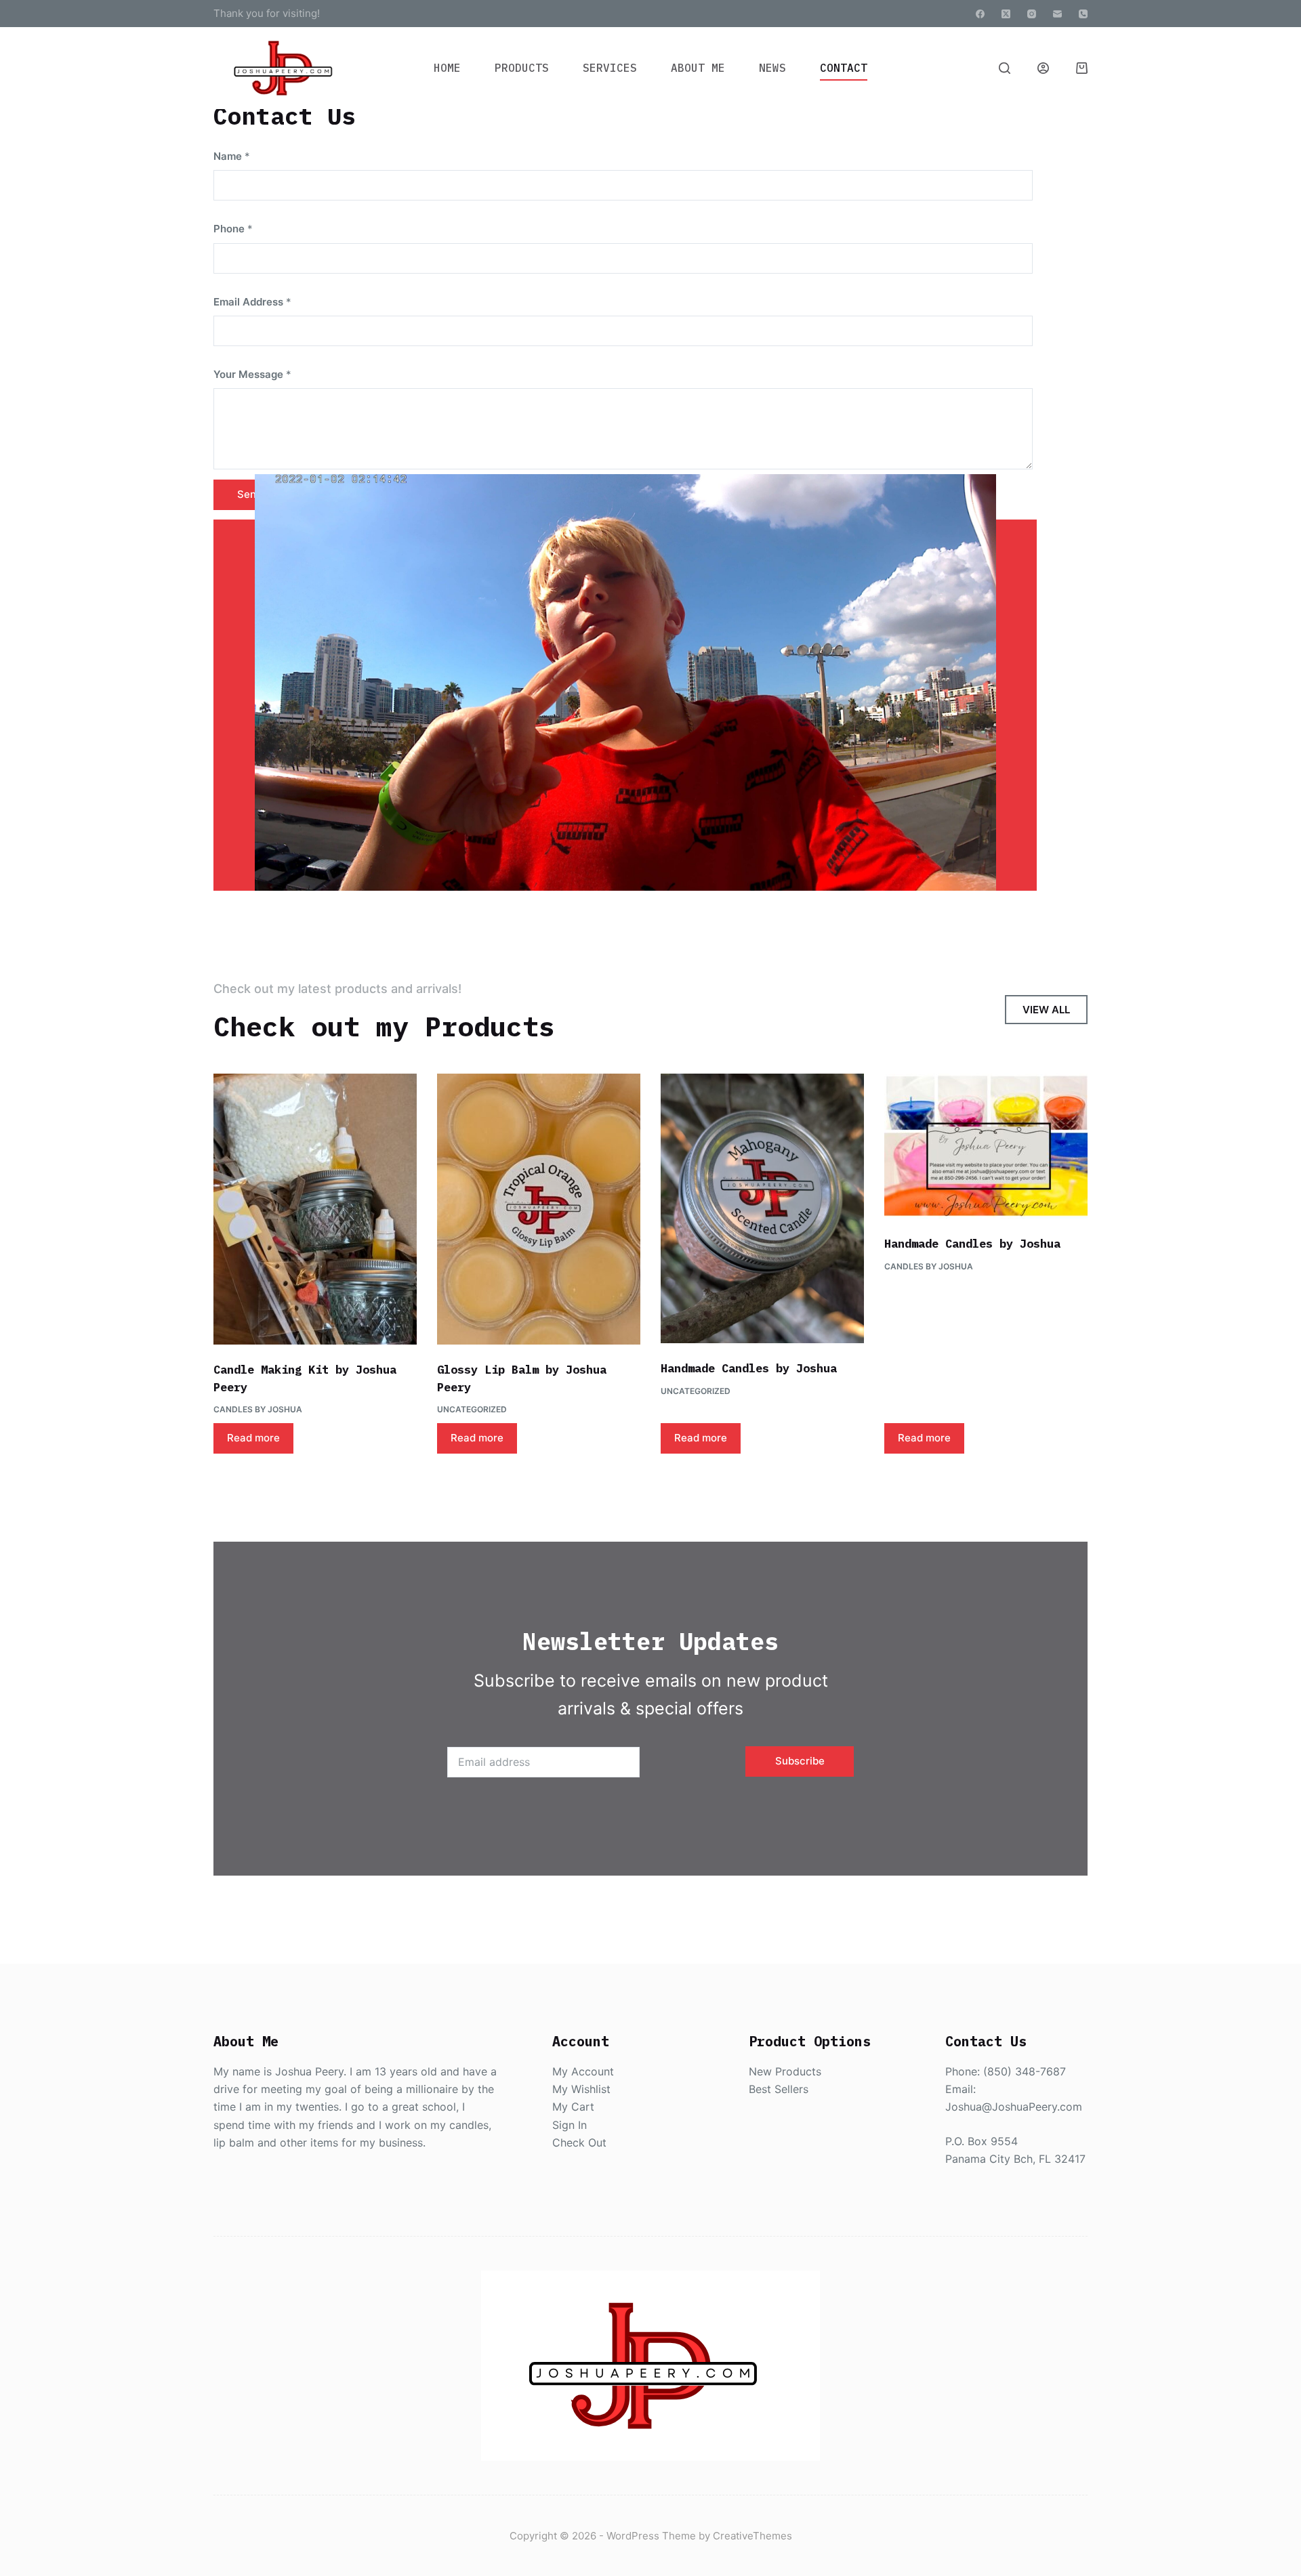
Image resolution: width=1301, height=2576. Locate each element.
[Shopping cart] (1082, 68)
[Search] (1005, 68)
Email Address (252, 302)
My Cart (573, 2107)
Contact (844, 68)
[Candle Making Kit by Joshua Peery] (315, 1209)
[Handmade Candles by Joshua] (762, 1208)
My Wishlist (581, 2089)
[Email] (1057, 14)
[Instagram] (1032, 14)
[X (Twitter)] (1006, 14)
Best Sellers (779, 2089)
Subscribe (800, 1761)
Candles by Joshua (258, 1409)
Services (610, 68)
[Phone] (1083, 14)
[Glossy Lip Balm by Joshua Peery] (539, 1209)
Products (522, 68)
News (772, 68)
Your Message (252, 374)
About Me (698, 68)
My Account (583, 2071)
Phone (233, 229)
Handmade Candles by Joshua (749, 1368)
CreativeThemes (752, 2536)
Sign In (570, 2125)
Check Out (579, 2142)
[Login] (1043, 68)
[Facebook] (980, 14)
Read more (253, 1438)
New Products (785, 2071)
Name (232, 156)
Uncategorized (472, 1409)
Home (447, 68)
